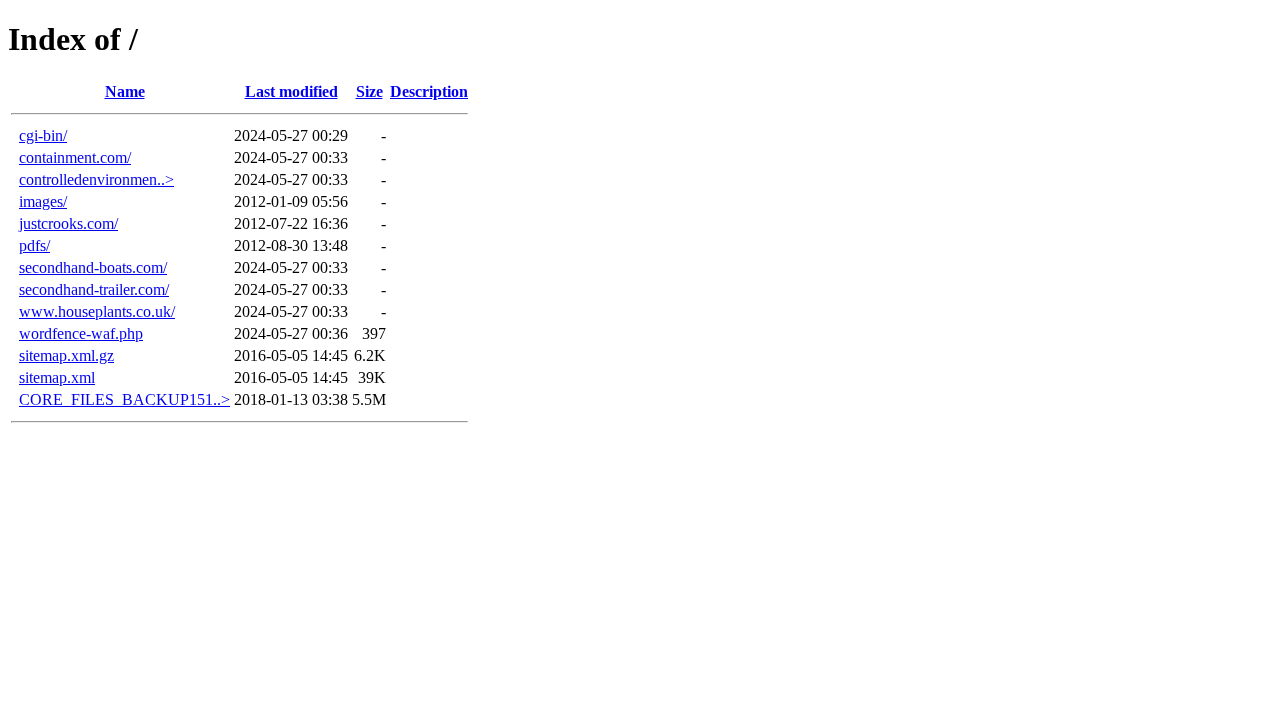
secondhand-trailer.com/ (94, 289)
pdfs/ (34, 245)
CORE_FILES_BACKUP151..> (124, 399)
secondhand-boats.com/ (93, 267)
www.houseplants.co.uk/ (97, 311)
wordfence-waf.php (81, 333)
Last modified (291, 91)
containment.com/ (75, 157)
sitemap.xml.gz (66, 355)
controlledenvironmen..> (96, 179)
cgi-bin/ (43, 135)
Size (369, 91)
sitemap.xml (57, 377)
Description (429, 91)
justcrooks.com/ (68, 223)
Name (125, 91)
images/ (43, 201)
